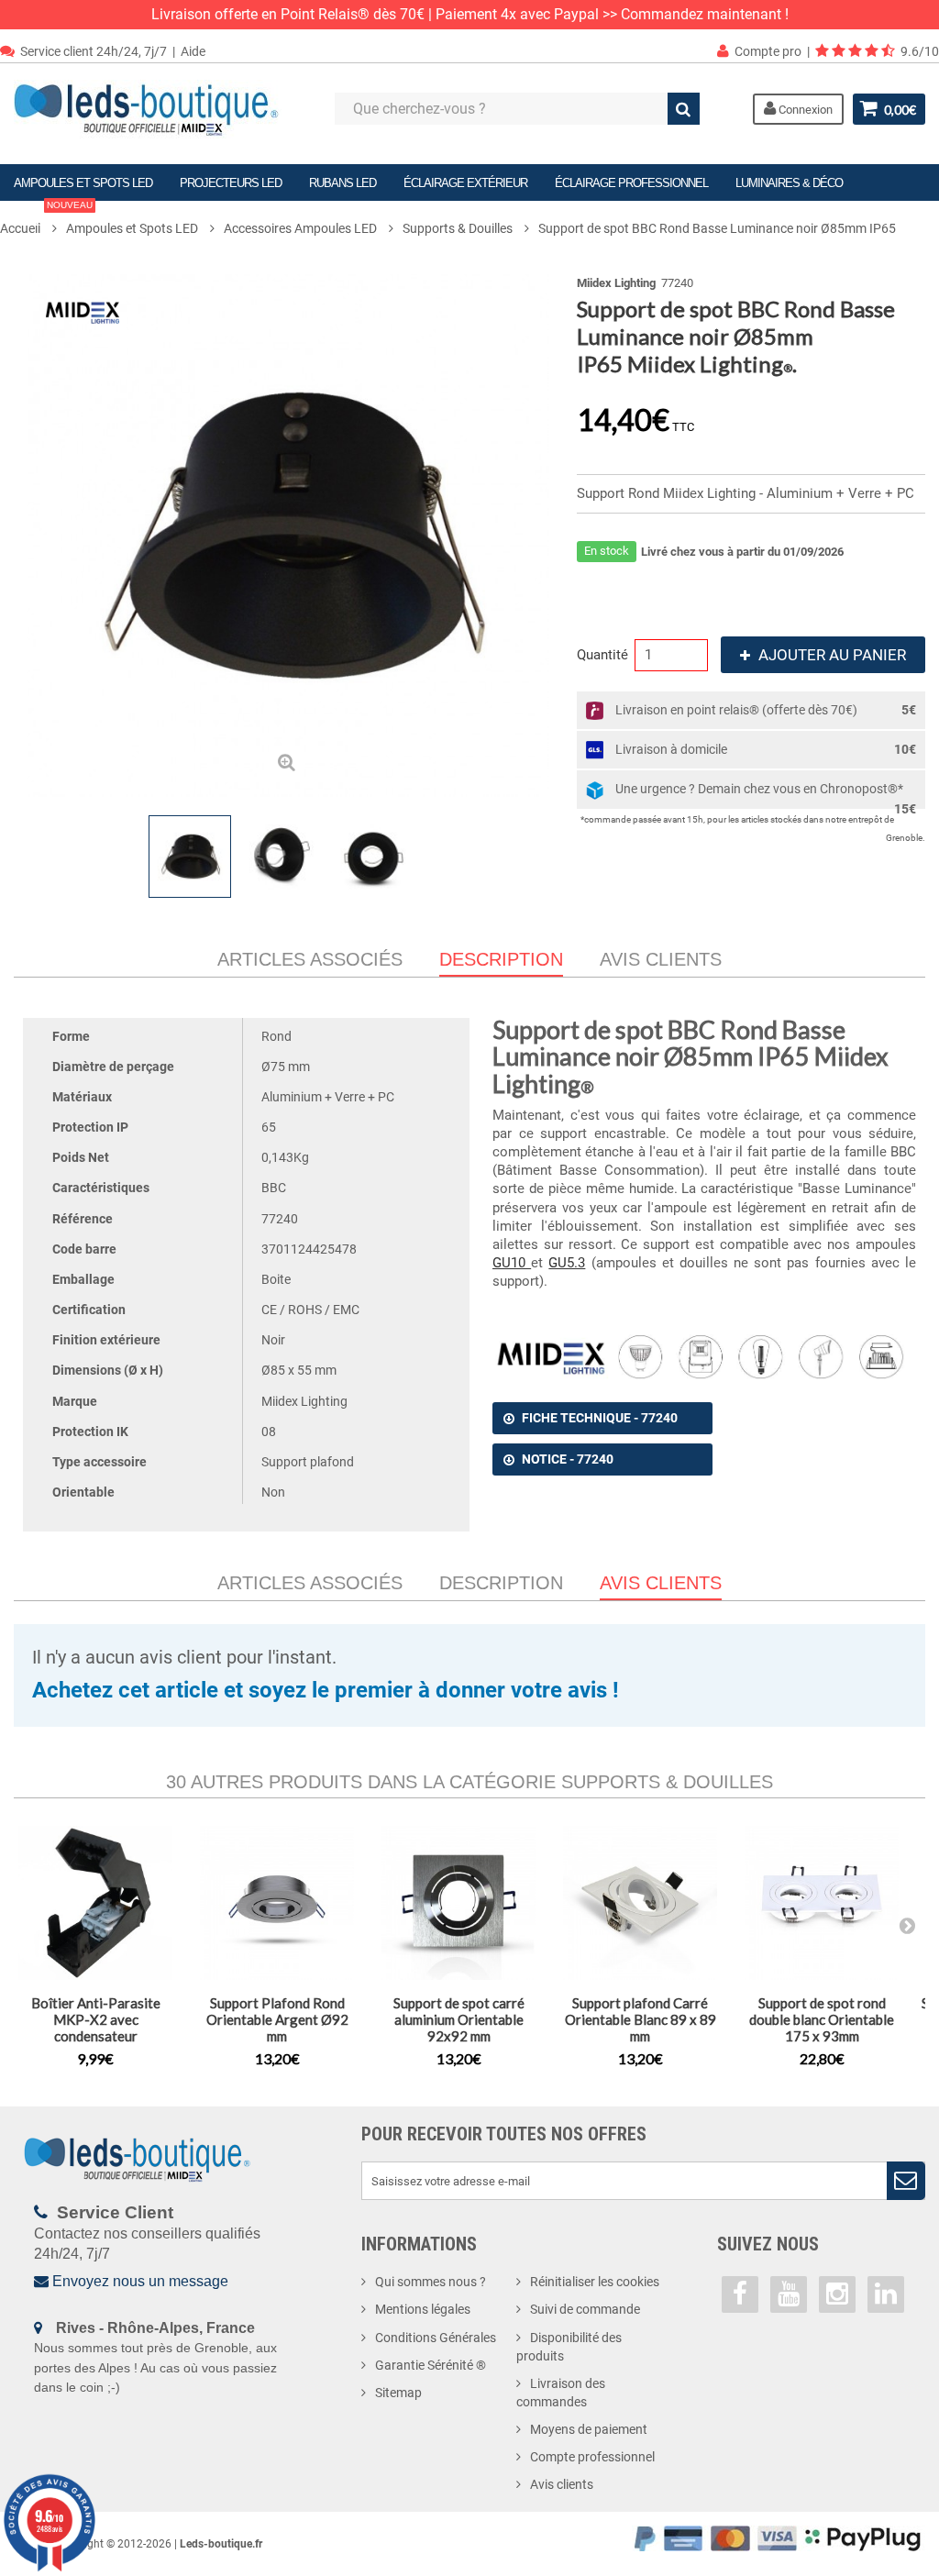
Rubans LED (342, 183)
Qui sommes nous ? (431, 2282)
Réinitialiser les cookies (595, 2282)
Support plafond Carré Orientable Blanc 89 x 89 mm (641, 2019)
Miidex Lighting (616, 283)
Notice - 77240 (568, 1459)
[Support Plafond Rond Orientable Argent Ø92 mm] (277, 1903)
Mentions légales (423, 2309)
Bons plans (53, 216)
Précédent (34, 857)
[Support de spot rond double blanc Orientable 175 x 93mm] (822, 1903)
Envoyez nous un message (140, 2281)
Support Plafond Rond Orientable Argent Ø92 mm (277, 2019)
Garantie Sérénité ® (431, 2365)
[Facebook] (740, 2294)
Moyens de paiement (589, 2429)
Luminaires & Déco (789, 183)
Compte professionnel (592, 2457)
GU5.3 (567, 1263)
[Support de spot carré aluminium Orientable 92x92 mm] (458, 1903)
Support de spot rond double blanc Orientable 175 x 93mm (822, 2019)
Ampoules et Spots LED (83, 183)
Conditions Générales (436, 2338)
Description (501, 1583)
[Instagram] (837, 2294)
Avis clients (661, 959)
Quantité (602, 655)
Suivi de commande (585, 2309)
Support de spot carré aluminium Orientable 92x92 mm (459, 2019)
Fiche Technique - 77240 (600, 1418)
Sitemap (398, 2393)
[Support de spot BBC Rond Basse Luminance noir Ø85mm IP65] (190, 857)
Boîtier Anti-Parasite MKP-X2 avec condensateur (96, 2019)
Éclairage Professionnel (631, 183)
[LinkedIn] (886, 2294)
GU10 (512, 1263)
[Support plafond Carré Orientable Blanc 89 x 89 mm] (640, 1903)
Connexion (804, 110)
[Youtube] (789, 2294)
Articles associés (310, 959)
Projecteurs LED (231, 183)
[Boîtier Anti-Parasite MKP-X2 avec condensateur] (95, 1903)
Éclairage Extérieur (465, 183)
